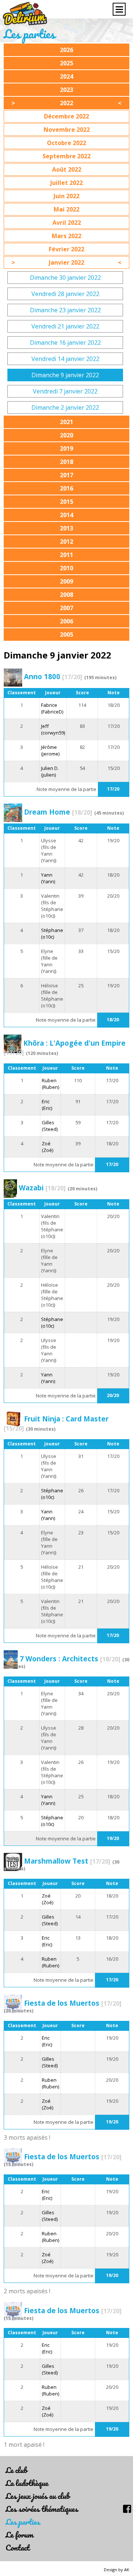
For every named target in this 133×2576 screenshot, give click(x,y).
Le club (16, 2470)
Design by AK (117, 2570)
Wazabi (42, 1188)
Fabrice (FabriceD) (52, 708)
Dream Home (58, 812)
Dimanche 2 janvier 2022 (65, 407)
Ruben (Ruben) (50, 1084)
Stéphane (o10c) (52, 933)
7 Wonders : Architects (70, 1659)
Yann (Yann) (48, 878)
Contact (18, 2547)
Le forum (19, 2534)
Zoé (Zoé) (47, 1147)
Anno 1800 (53, 676)
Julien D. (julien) (50, 771)
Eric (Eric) (47, 1105)
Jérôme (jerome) (50, 750)
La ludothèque (27, 2483)
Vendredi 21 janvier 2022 (65, 326)
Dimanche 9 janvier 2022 (65, 375)
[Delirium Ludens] (25, 14)
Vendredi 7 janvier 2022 (65, 391)
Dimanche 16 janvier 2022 (65, 343)
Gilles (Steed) (50, 1126)
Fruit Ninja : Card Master (56, 1423)
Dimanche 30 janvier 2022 (65, 278)
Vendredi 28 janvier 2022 (65, 294)
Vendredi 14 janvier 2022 (65, 359)
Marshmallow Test (67, 1861)
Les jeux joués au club (37, 2496)
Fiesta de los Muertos (73, 2003)
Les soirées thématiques (42, 2509)
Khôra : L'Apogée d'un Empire (65, 1048)
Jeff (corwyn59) (53, 729)
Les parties (23, 2522)
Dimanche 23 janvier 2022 (65, 310)
